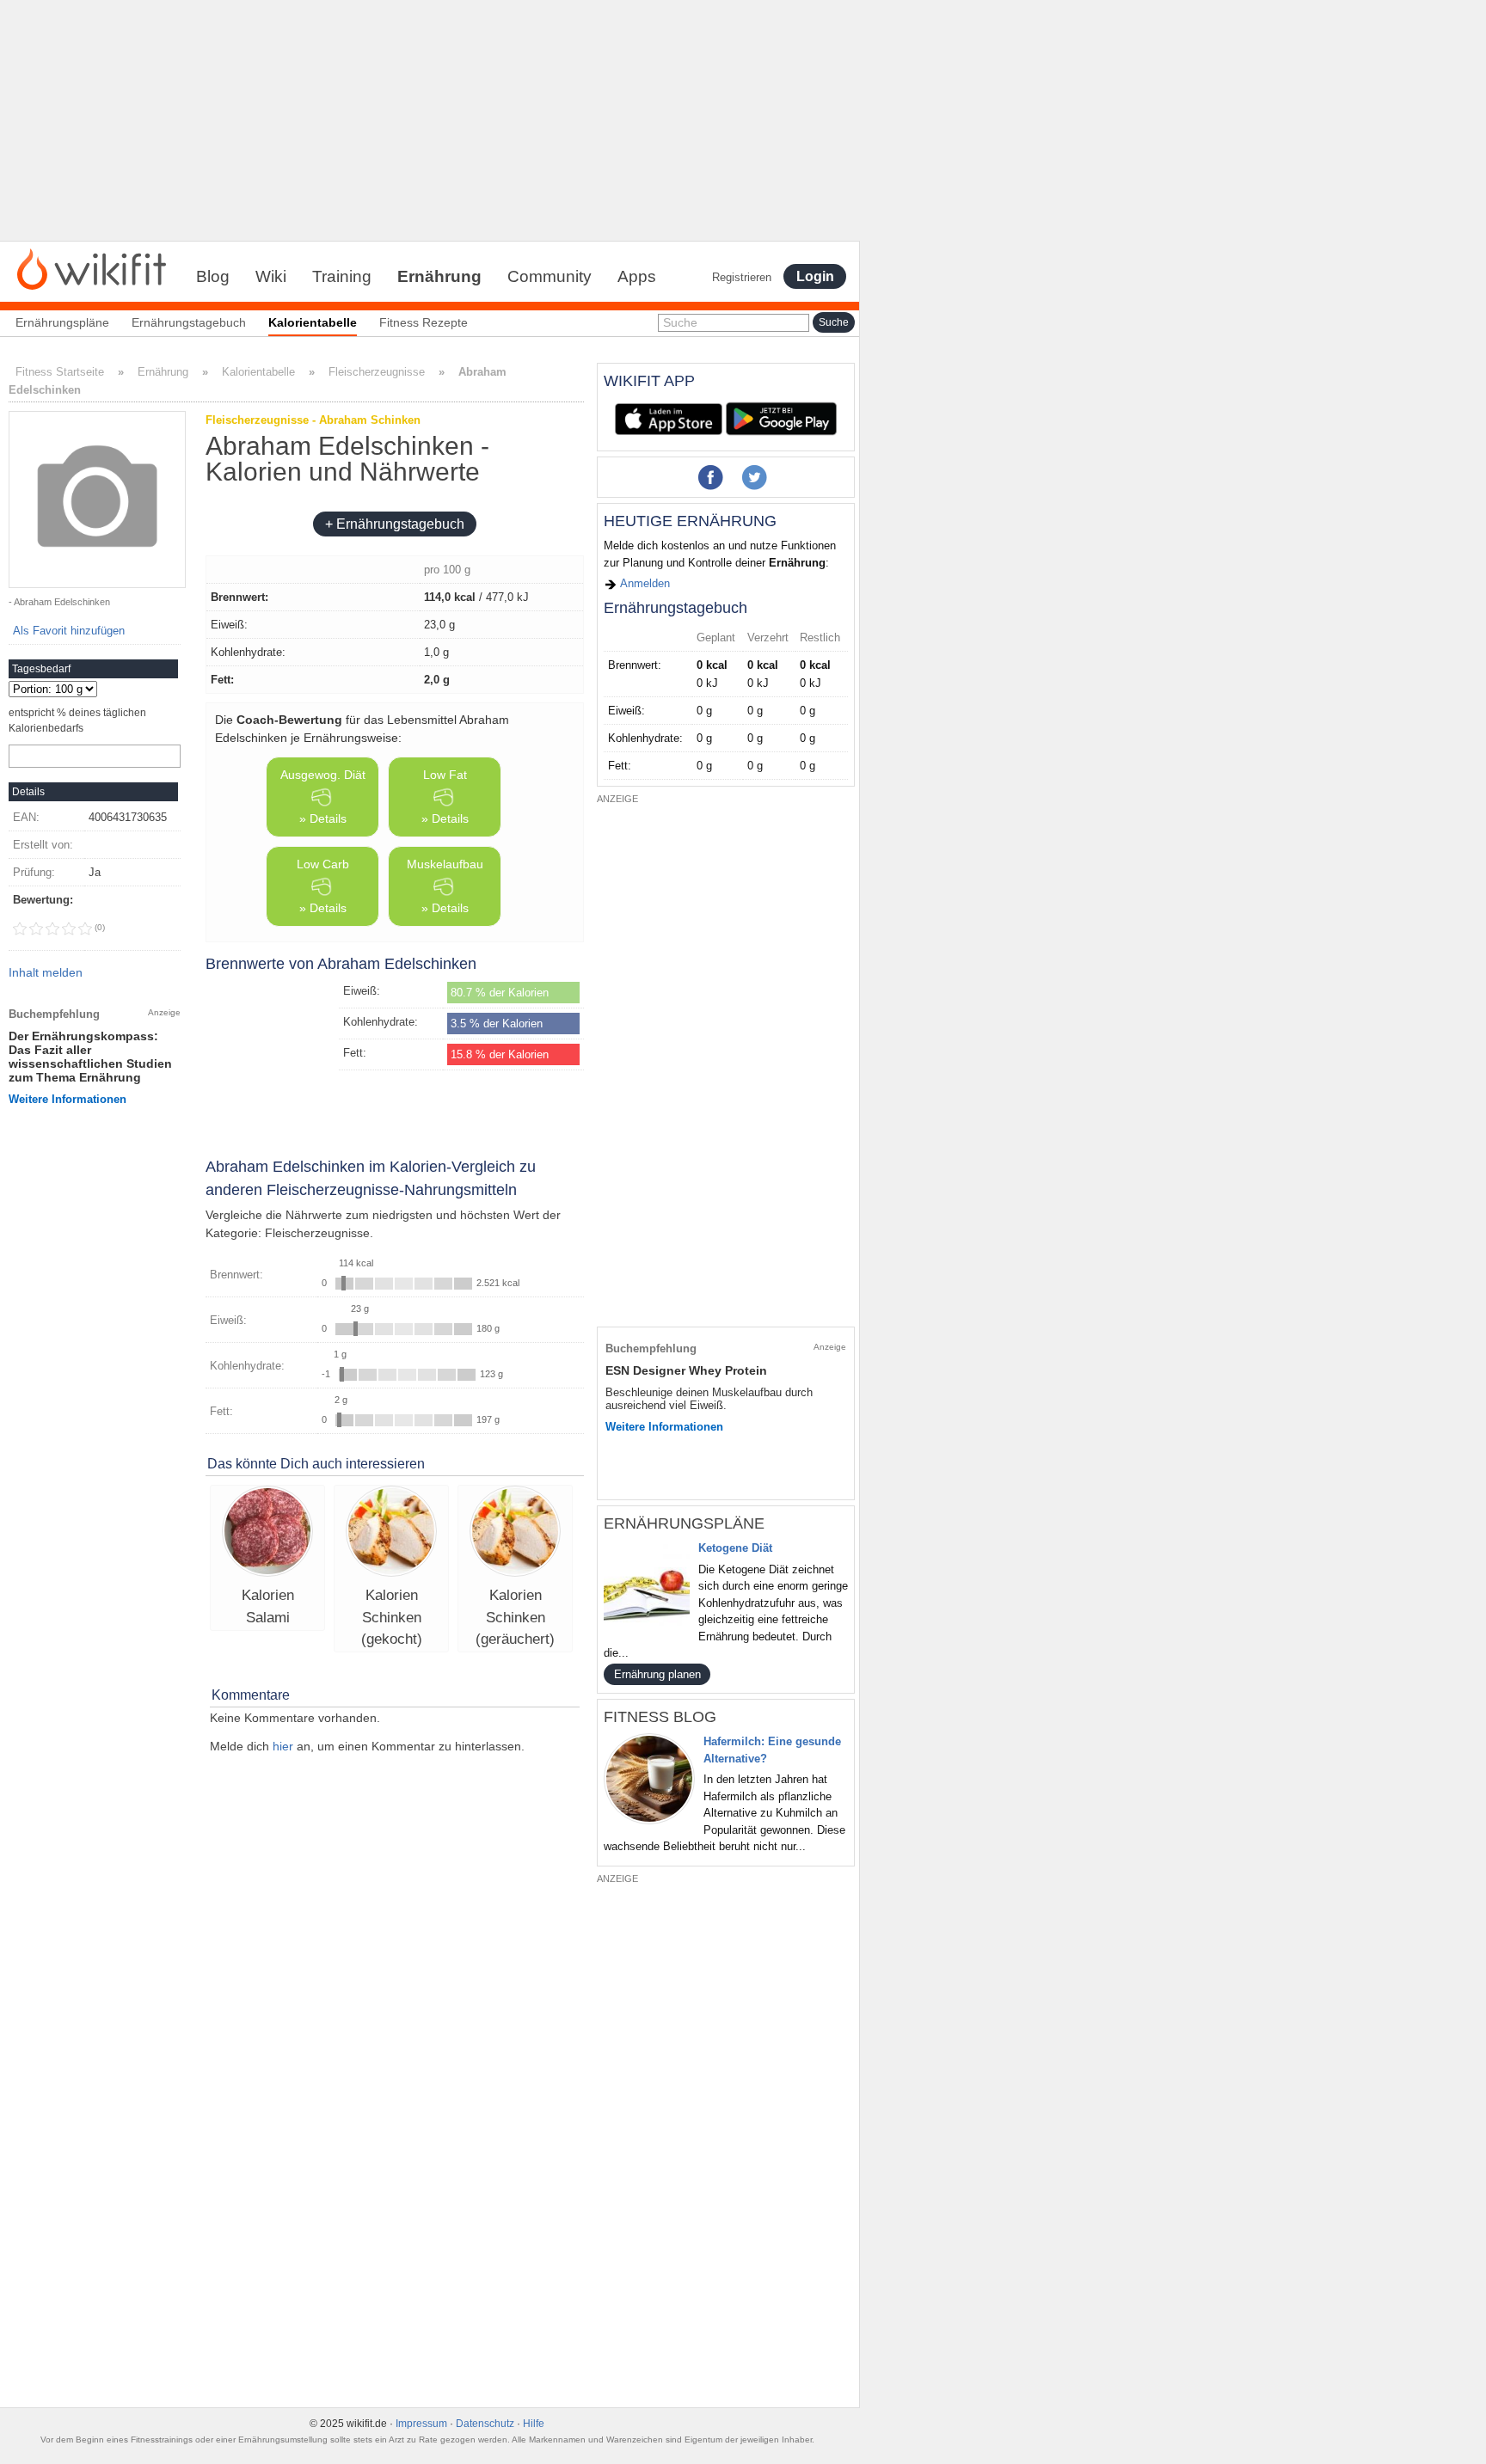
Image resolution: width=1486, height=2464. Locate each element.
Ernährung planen (657, 1674)
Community (550, 276)
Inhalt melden (46, 972)
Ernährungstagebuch (189, 322)
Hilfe (534, 2424)
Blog (213, 276)
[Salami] (267, 1533)
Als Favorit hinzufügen (69, 631)
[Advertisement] (430, 120)
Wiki (271, 276)
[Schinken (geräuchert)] (515, 1533)
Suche (680, 322)
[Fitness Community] (92, 268)
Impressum (421, 2424)
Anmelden (644, 583)
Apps (637, 276)
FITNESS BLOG (660, 1717)
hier (283, 1746)
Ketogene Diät (735, 1548)
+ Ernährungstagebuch (395, 524)
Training (342, 276)
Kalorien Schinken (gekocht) (392, 1617)
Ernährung (439, 276)
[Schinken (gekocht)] (391, 1533)
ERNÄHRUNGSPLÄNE (684, 1523)
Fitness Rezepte (424, 322)
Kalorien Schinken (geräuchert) (515, 1617)
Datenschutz (485, 2424)
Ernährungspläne (62, 322)
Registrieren (742, 277)
